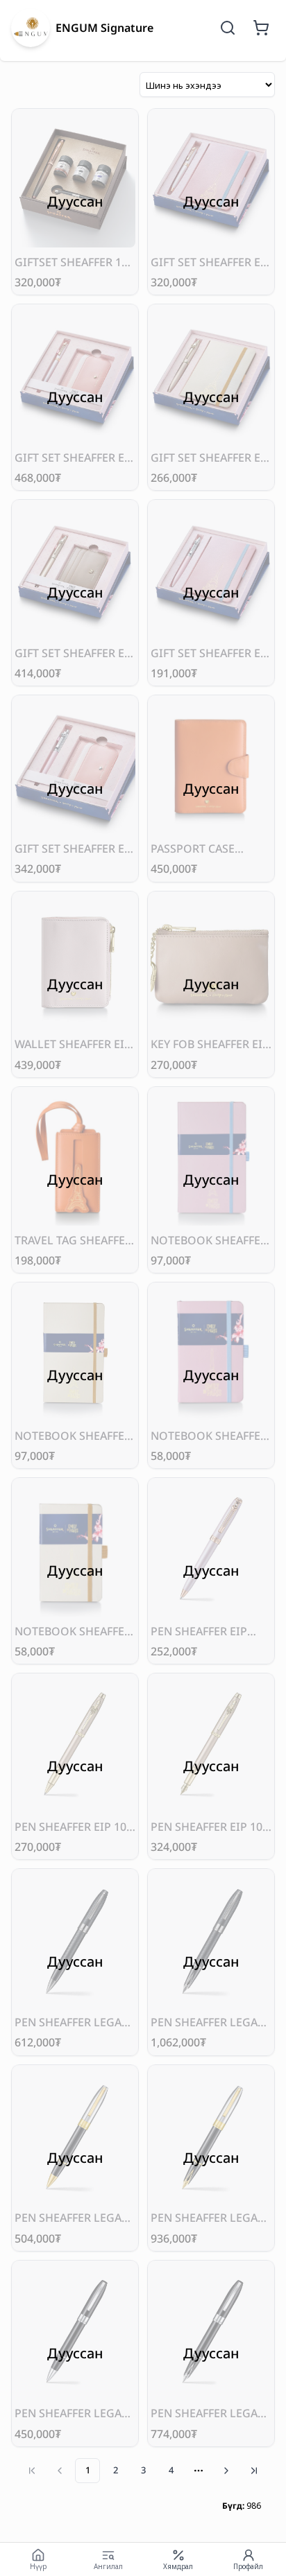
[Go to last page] (254, 2471)
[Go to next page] (226, 2471)
